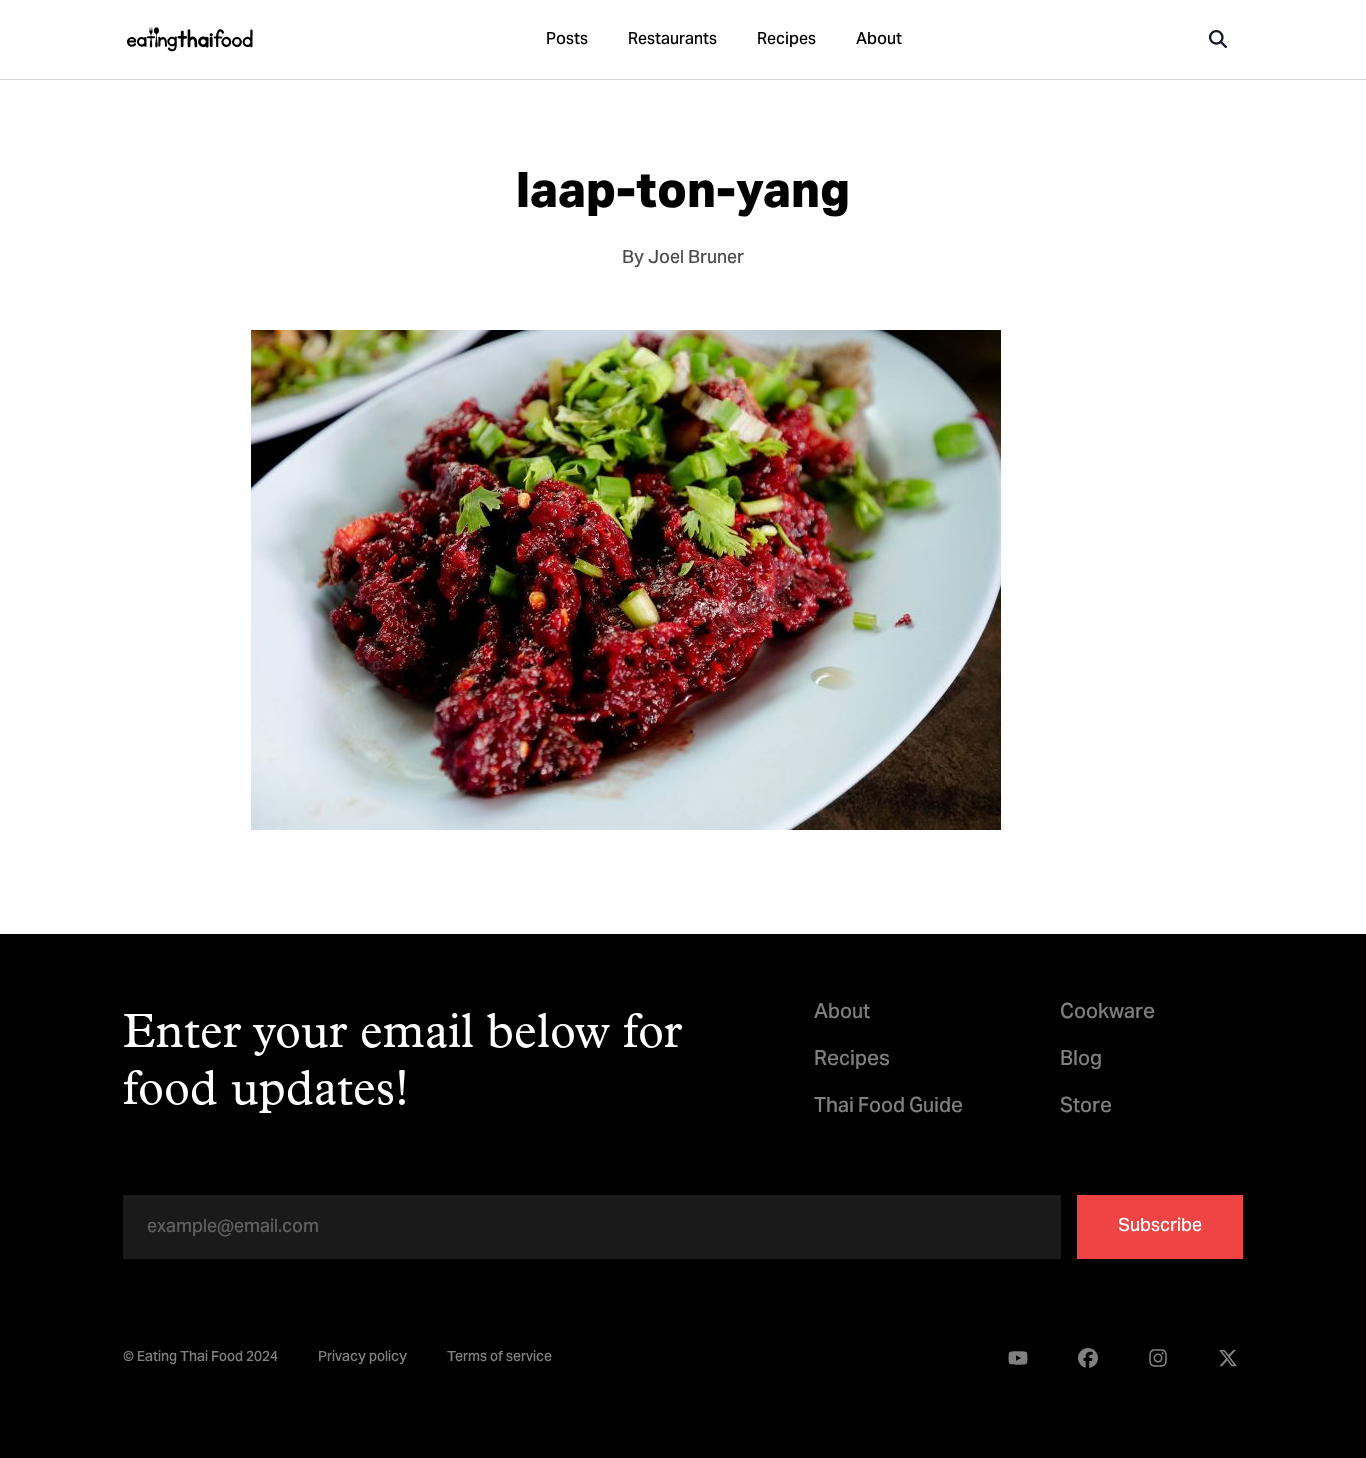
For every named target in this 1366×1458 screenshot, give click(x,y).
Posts (567, 40)
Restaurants (672, 40)
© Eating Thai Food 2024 (200, 1359)
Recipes (786, 40)
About (879, 40)
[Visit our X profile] (1228, 1358)
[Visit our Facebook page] (1088, 1358)
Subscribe (1160, 1226)
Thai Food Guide (888, 1107)
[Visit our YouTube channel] (1018, 1358)
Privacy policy (362, 1359)
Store (1086, 1107)
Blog (1081, 1060)
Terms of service (499, 1359)
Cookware (1107, 1013)
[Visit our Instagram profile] (1158, 1358)
